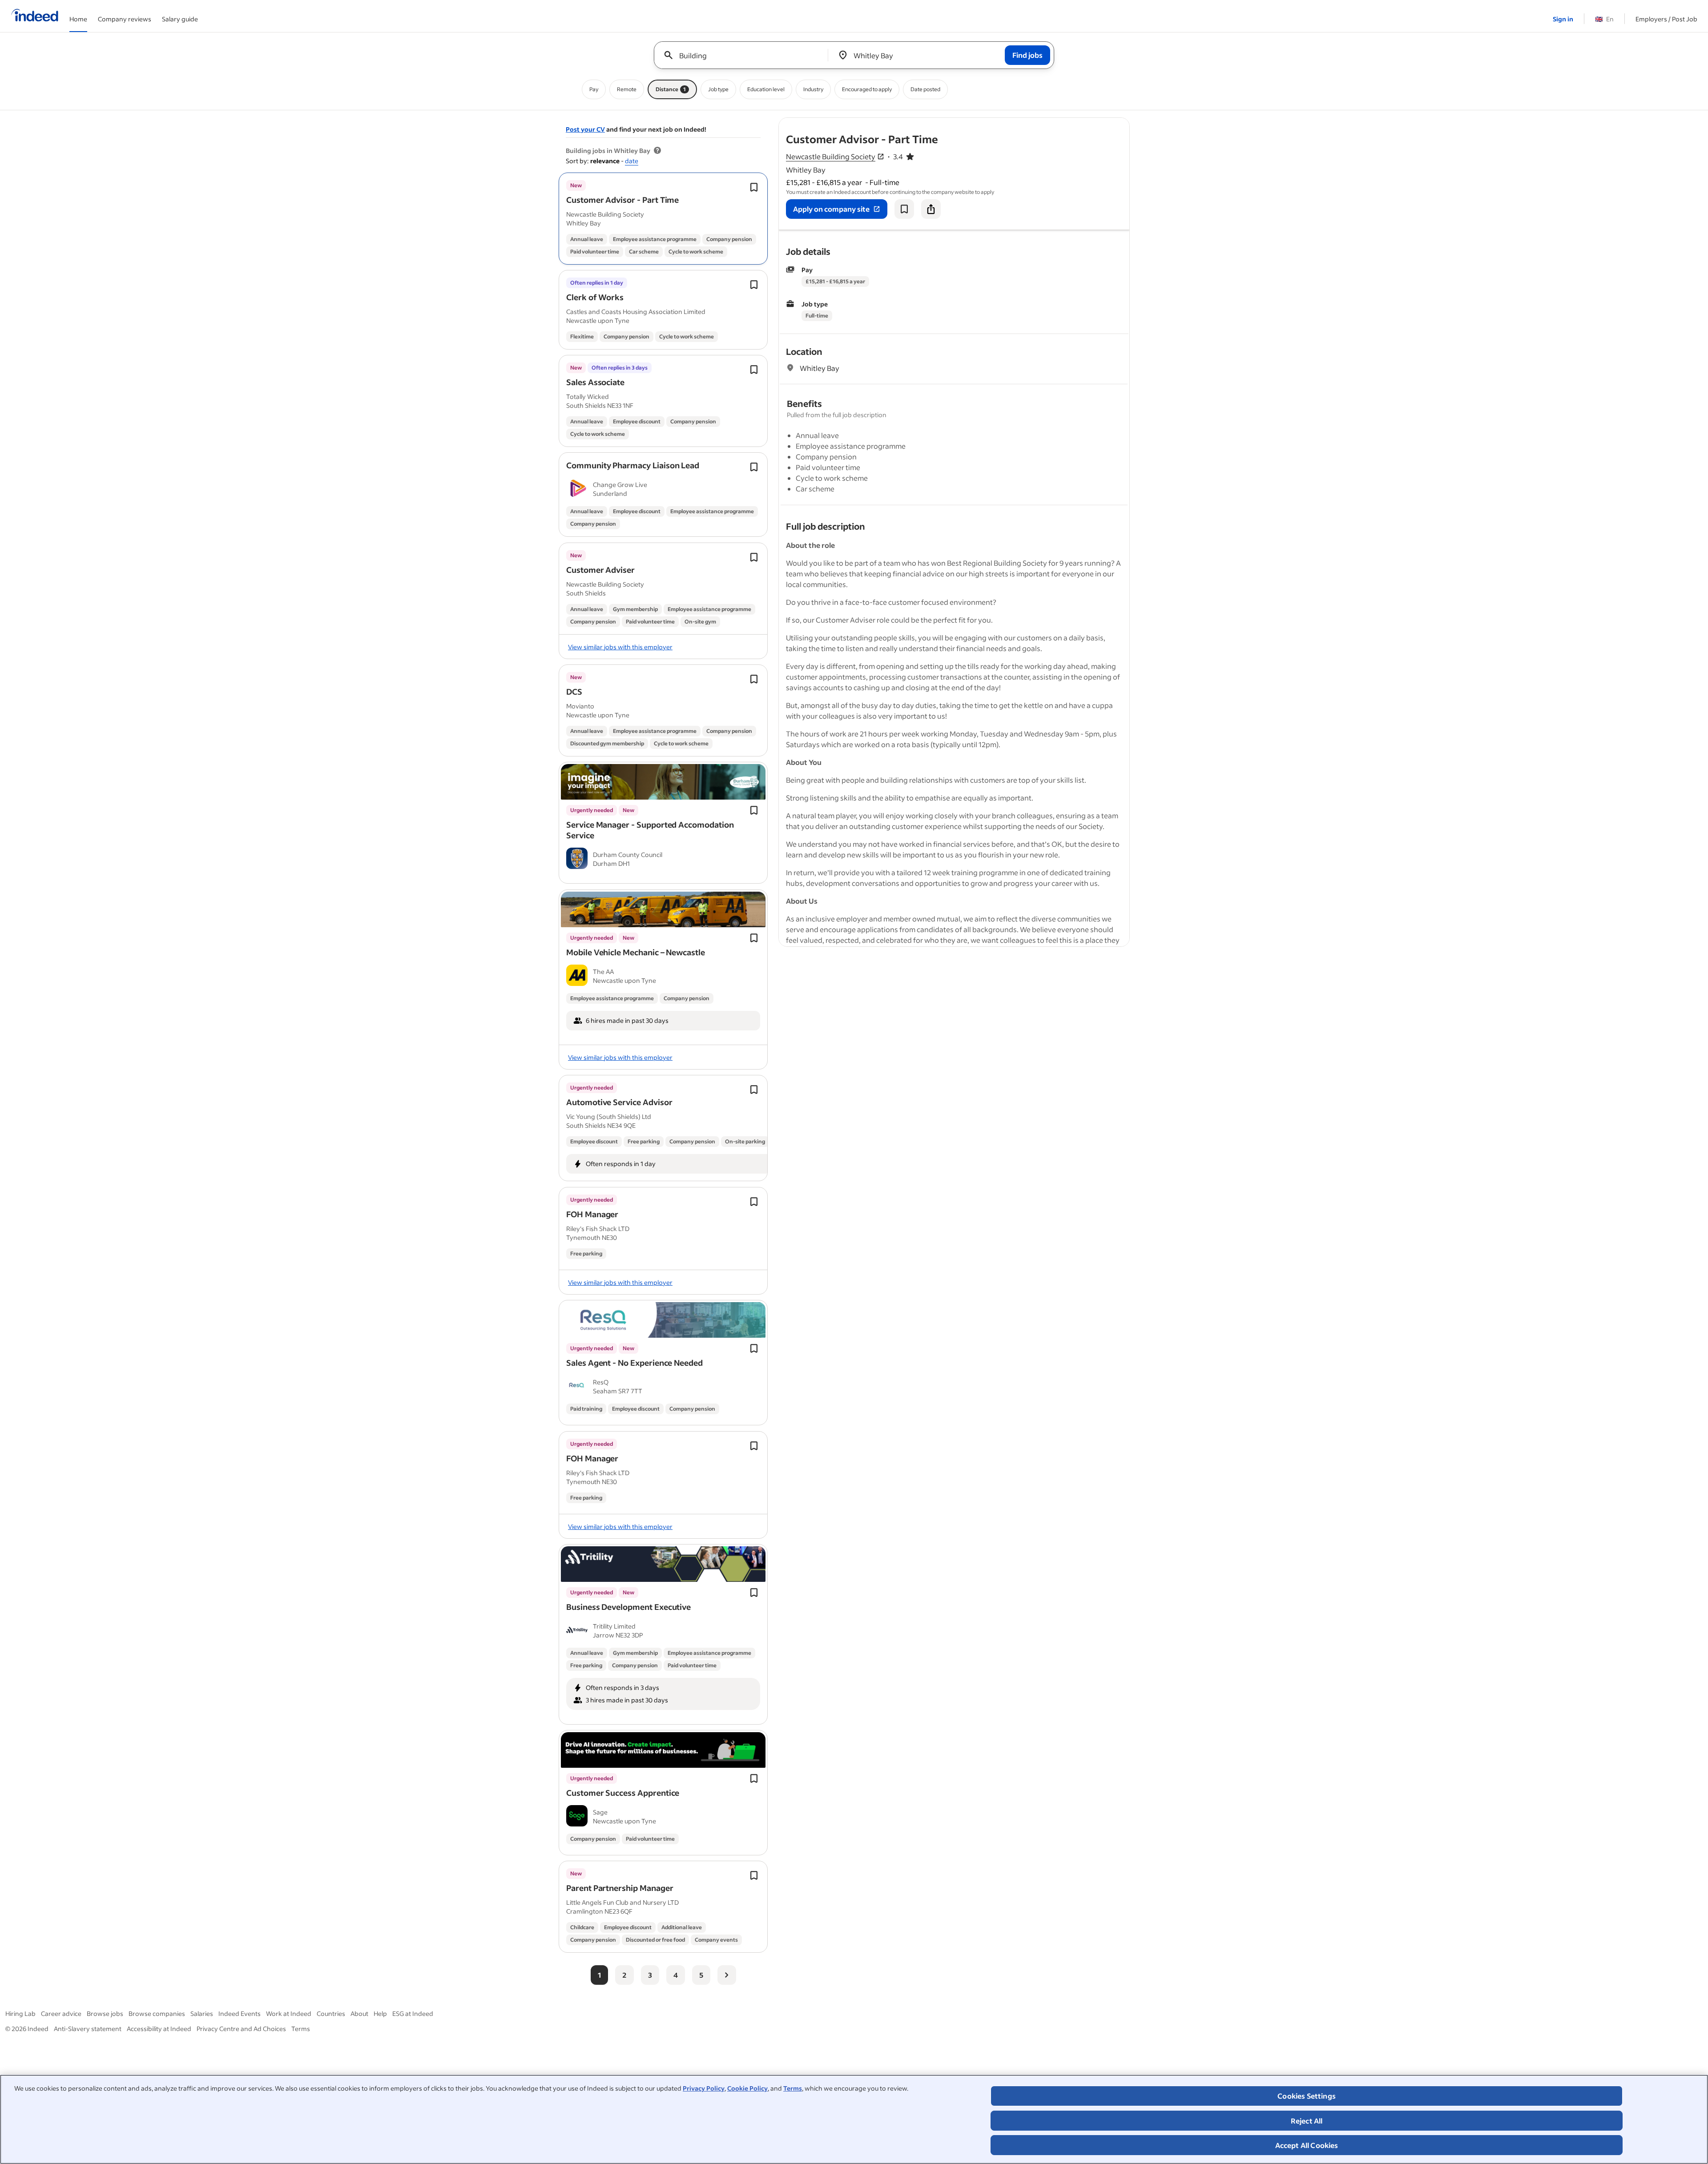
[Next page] (727, 1975)
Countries (331, 2013)
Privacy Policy (704, 2088)
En (1604, 19)
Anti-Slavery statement (88, 2029)
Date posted (925, 89)
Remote (627, 89)
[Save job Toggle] (754, 187)
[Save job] (904, 209)
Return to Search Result (1071, 123)
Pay (594, 89)
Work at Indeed (289, 2013)
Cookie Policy (747, 2088)
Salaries (202, 2013)
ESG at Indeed (413, 2013)
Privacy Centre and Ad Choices (241, 2029)
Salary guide (180, 19)
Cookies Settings (1307, 2096)
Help (380, 2013)
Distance (671, 89)
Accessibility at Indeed (159, 2029)
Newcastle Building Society (831, 156)
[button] (622, 200)
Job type (718, 89)
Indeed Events (240, 2013)
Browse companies (157, 2013)
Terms (793, 2088)
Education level (766, 89)
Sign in (1563, 19)
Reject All (1307, 2121)
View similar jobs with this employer (620, 647)
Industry (813, 89)
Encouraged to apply (867, 89)
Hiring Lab (20, 2013)
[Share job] (931, 209)
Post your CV (585, 129)
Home (78, 19)
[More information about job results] (657, 151)
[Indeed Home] (35, 16)
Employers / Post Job (1666, 19)
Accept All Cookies (1307, 2145)
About (359, 2013)
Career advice (61, 2013)
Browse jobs (105, 2013)
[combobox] (744, 55)
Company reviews (125, 19)
